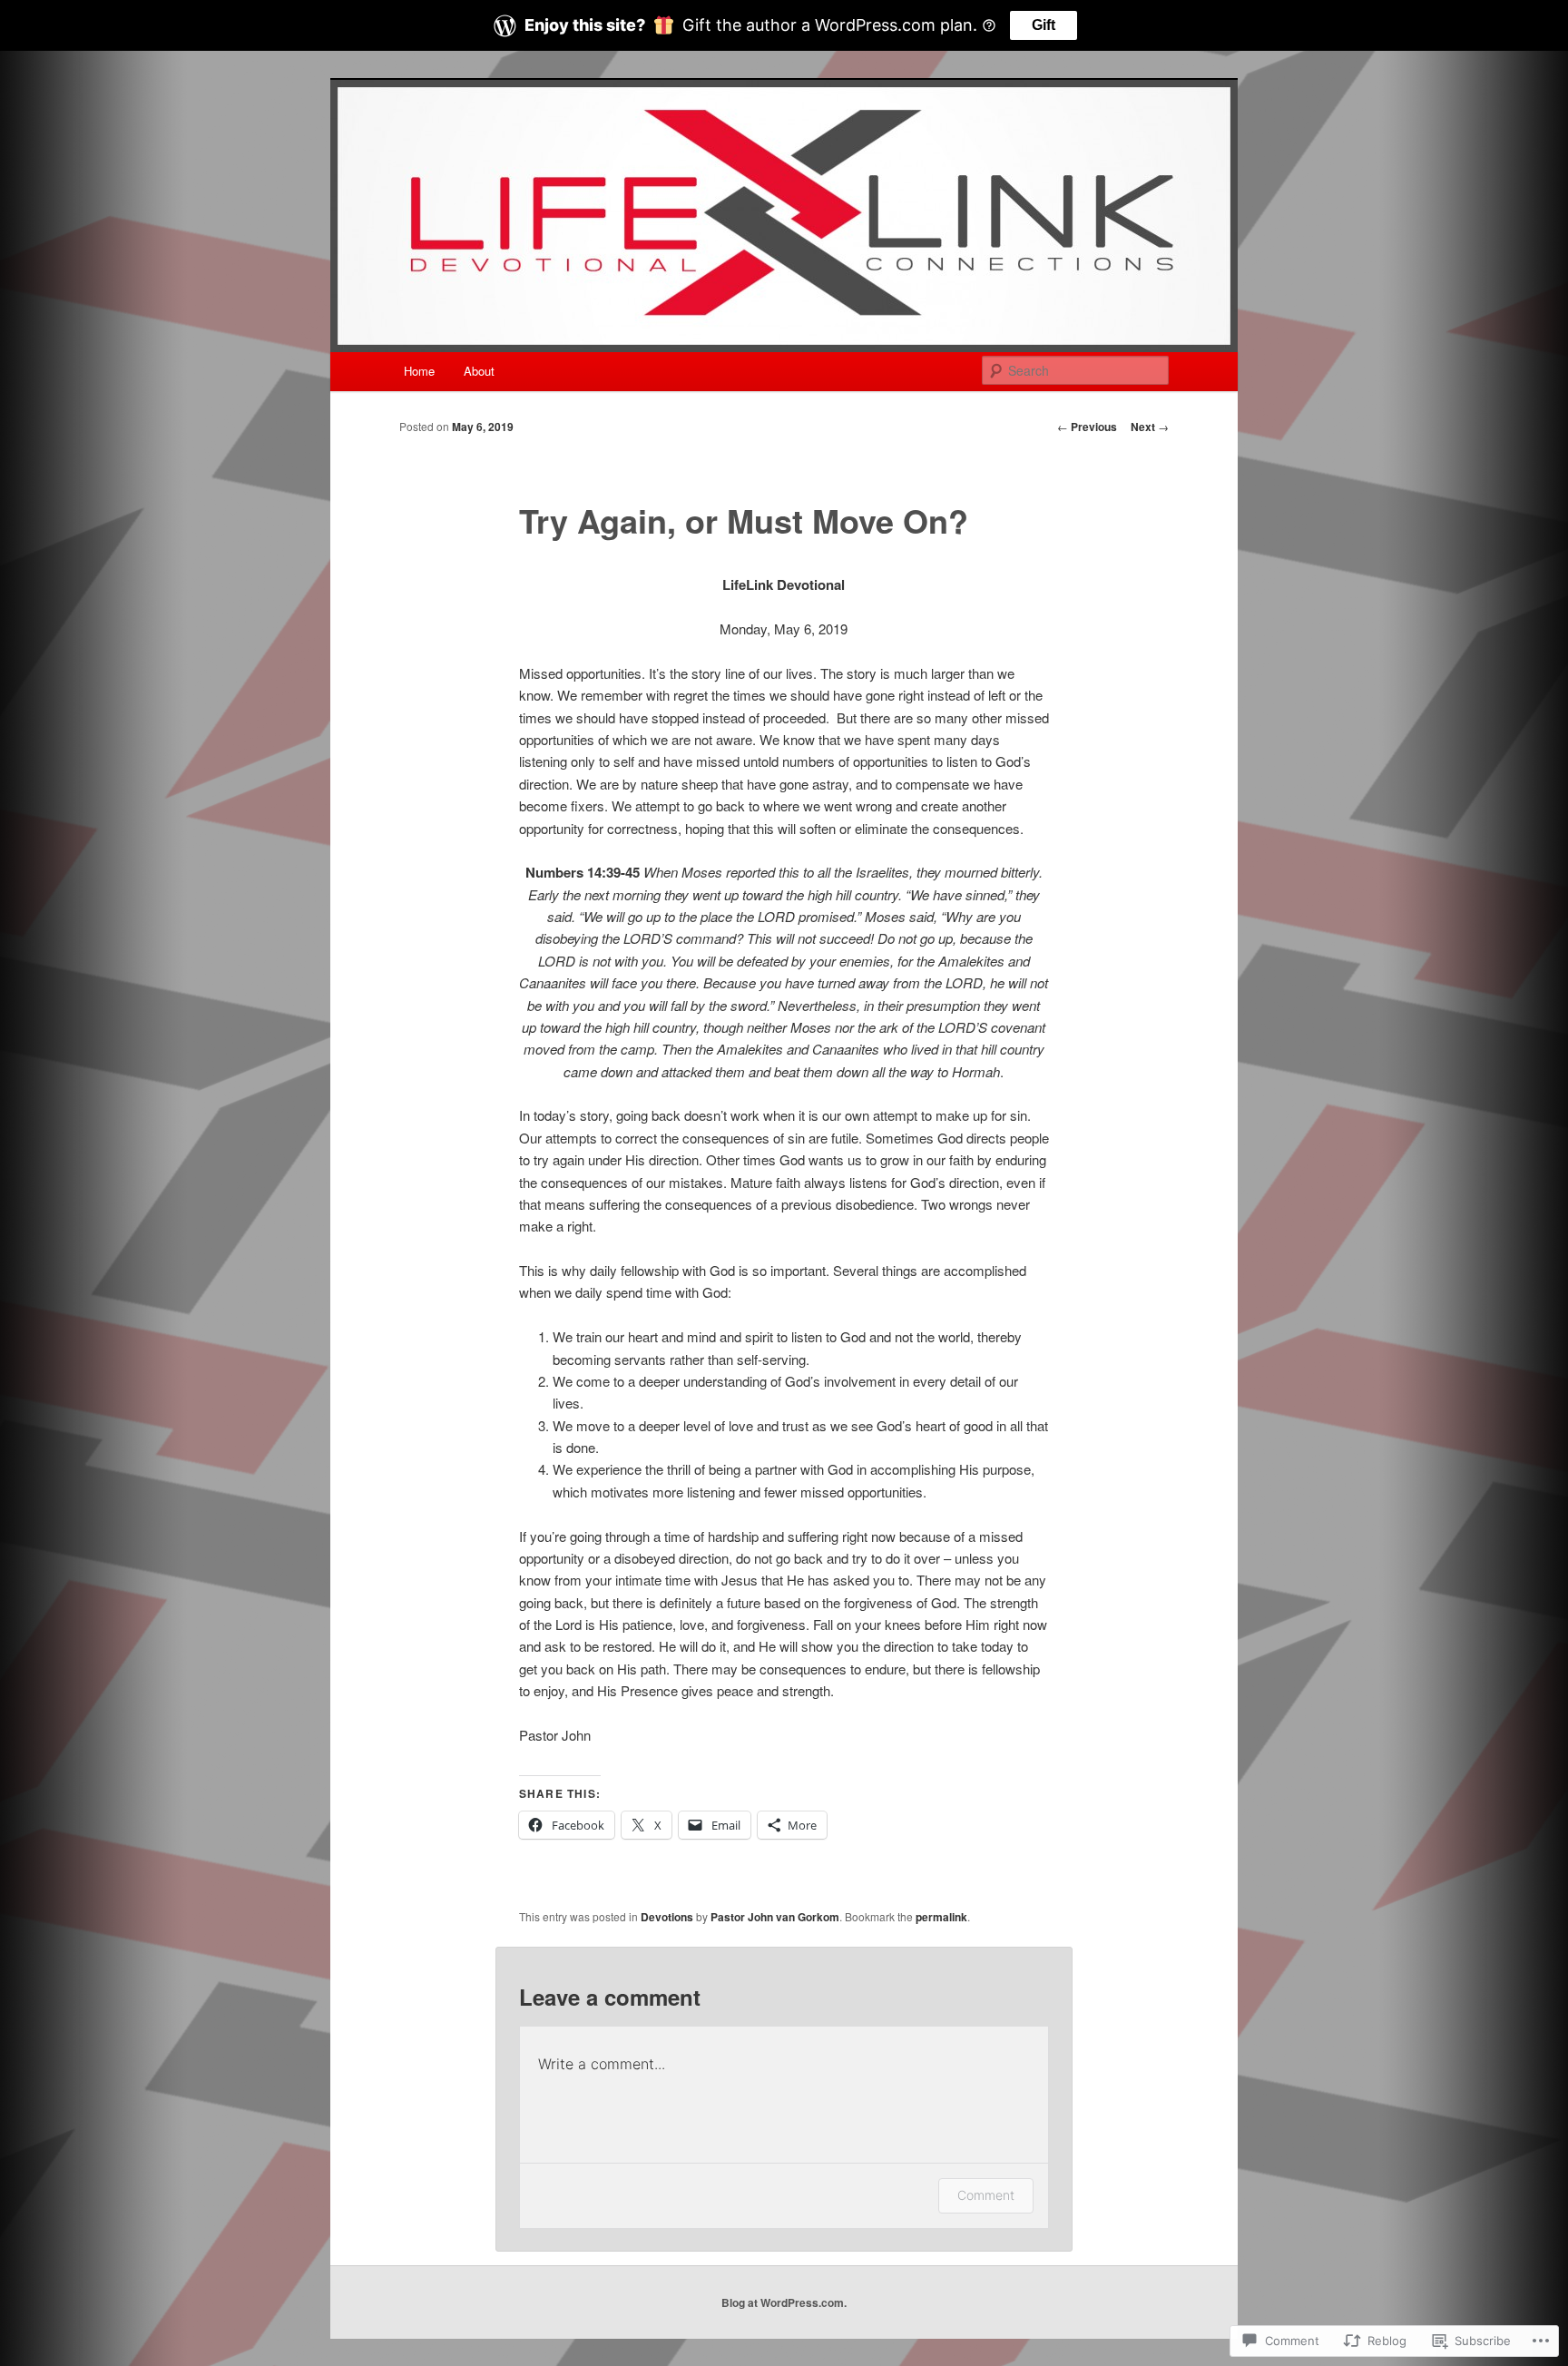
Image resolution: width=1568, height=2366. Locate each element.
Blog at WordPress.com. (784, 2302)
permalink (941, 1917)
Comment (986, 2195)
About (479, 371)
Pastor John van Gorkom (775, 1917)
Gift (1044, 25)
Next (1150, 427)
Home (419, 371)
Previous (1087, 427)
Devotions (667, 1917)
